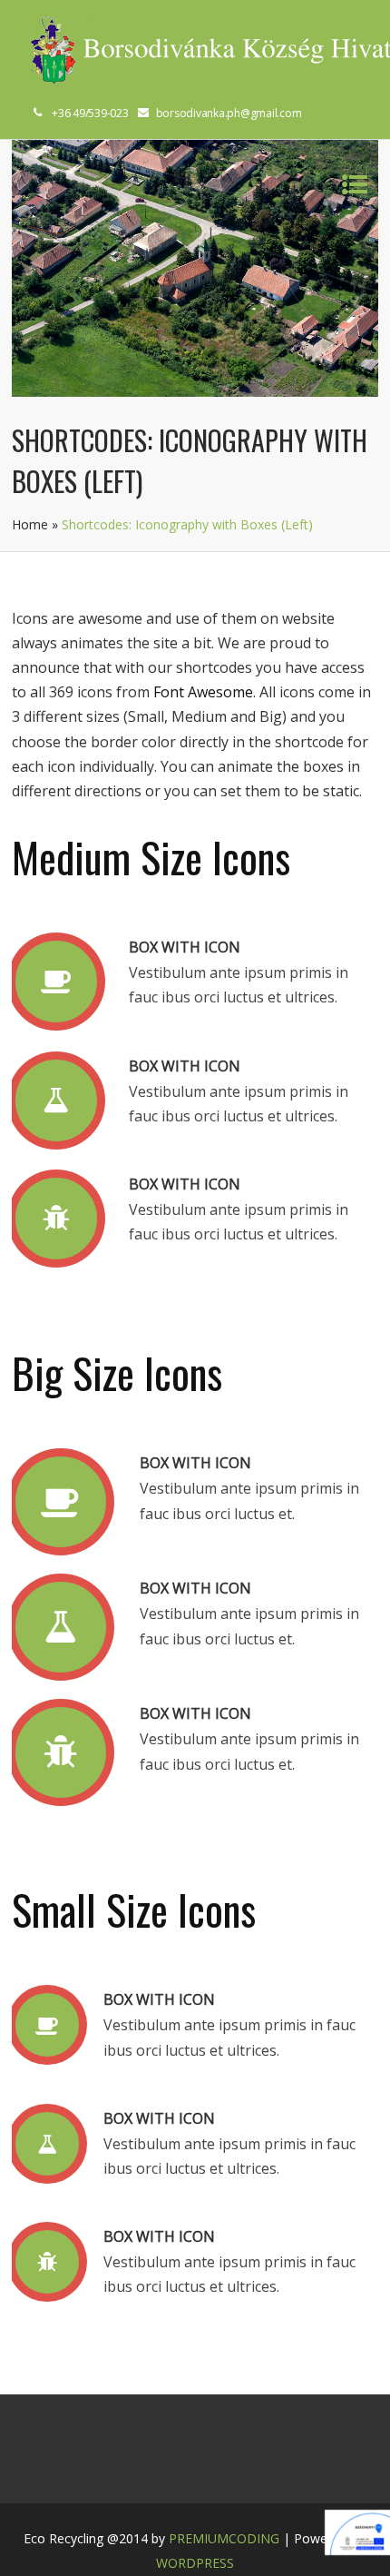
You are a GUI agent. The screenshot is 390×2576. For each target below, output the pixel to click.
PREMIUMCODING (224, 2538)
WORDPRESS (195, 2563)
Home (30, 524)
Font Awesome (203, 692)
